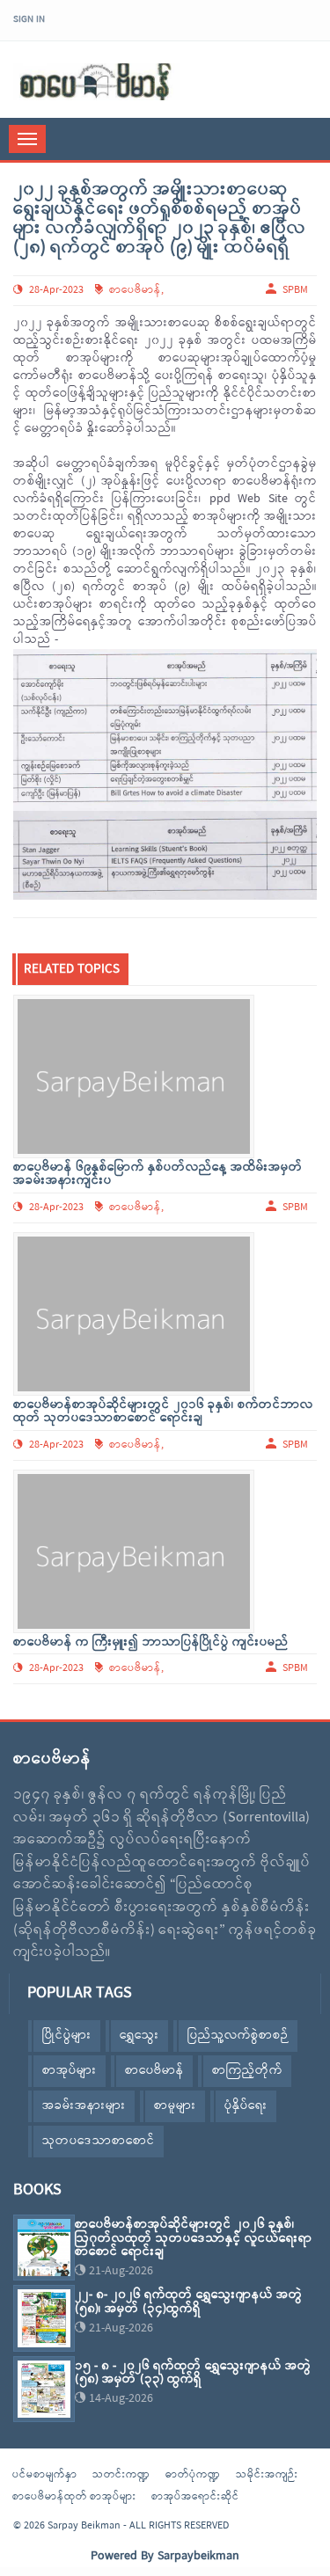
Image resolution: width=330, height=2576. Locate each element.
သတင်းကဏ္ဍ (121, 2475)
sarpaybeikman (97, 82)
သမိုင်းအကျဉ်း (267, 2475)
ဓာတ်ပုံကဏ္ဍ (193, 2475)
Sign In (29, 19)
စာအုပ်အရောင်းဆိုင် (195, 2497)
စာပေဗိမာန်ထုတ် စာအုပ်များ (74, 2497)
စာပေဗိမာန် (135, 290)
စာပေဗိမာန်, (136, 1208)
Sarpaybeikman (198, 2556)
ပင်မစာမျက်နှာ (45, 2475)
